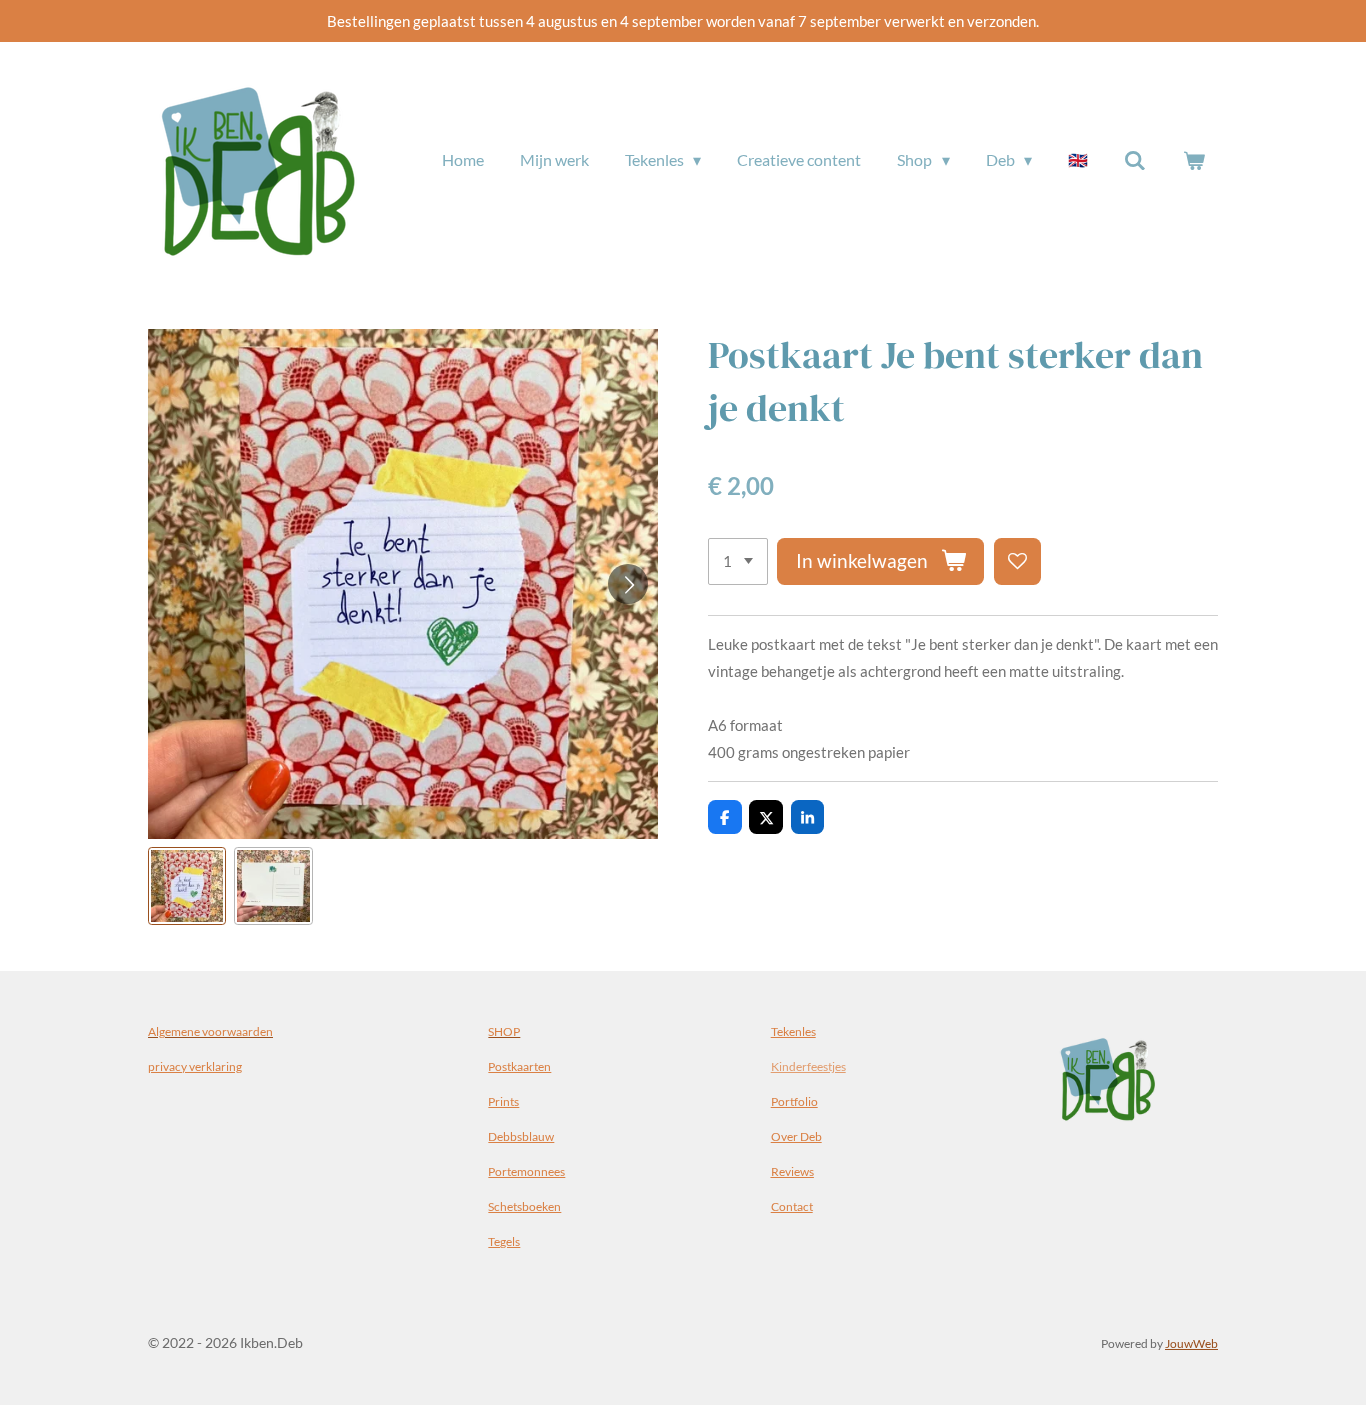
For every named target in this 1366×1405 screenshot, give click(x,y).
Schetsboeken (524, 1206)
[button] (187, 886)
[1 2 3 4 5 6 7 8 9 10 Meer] (738, 561)
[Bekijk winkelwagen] (1194, 160)
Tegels (504, 1241)
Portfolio (794, 1101)
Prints (503, 1101)
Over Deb (796, 1136)
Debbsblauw (521, 1136)
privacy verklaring (195, 1066)
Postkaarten (519, 1066)
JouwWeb (1191, 1343)
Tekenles (793, 1031)
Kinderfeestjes (808, 1066)
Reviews (792, 1171)
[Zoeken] (1135, 160)
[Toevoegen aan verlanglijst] (1017, 561)
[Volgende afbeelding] (628, 584)
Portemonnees (526, 1171)
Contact (792, 1206)
